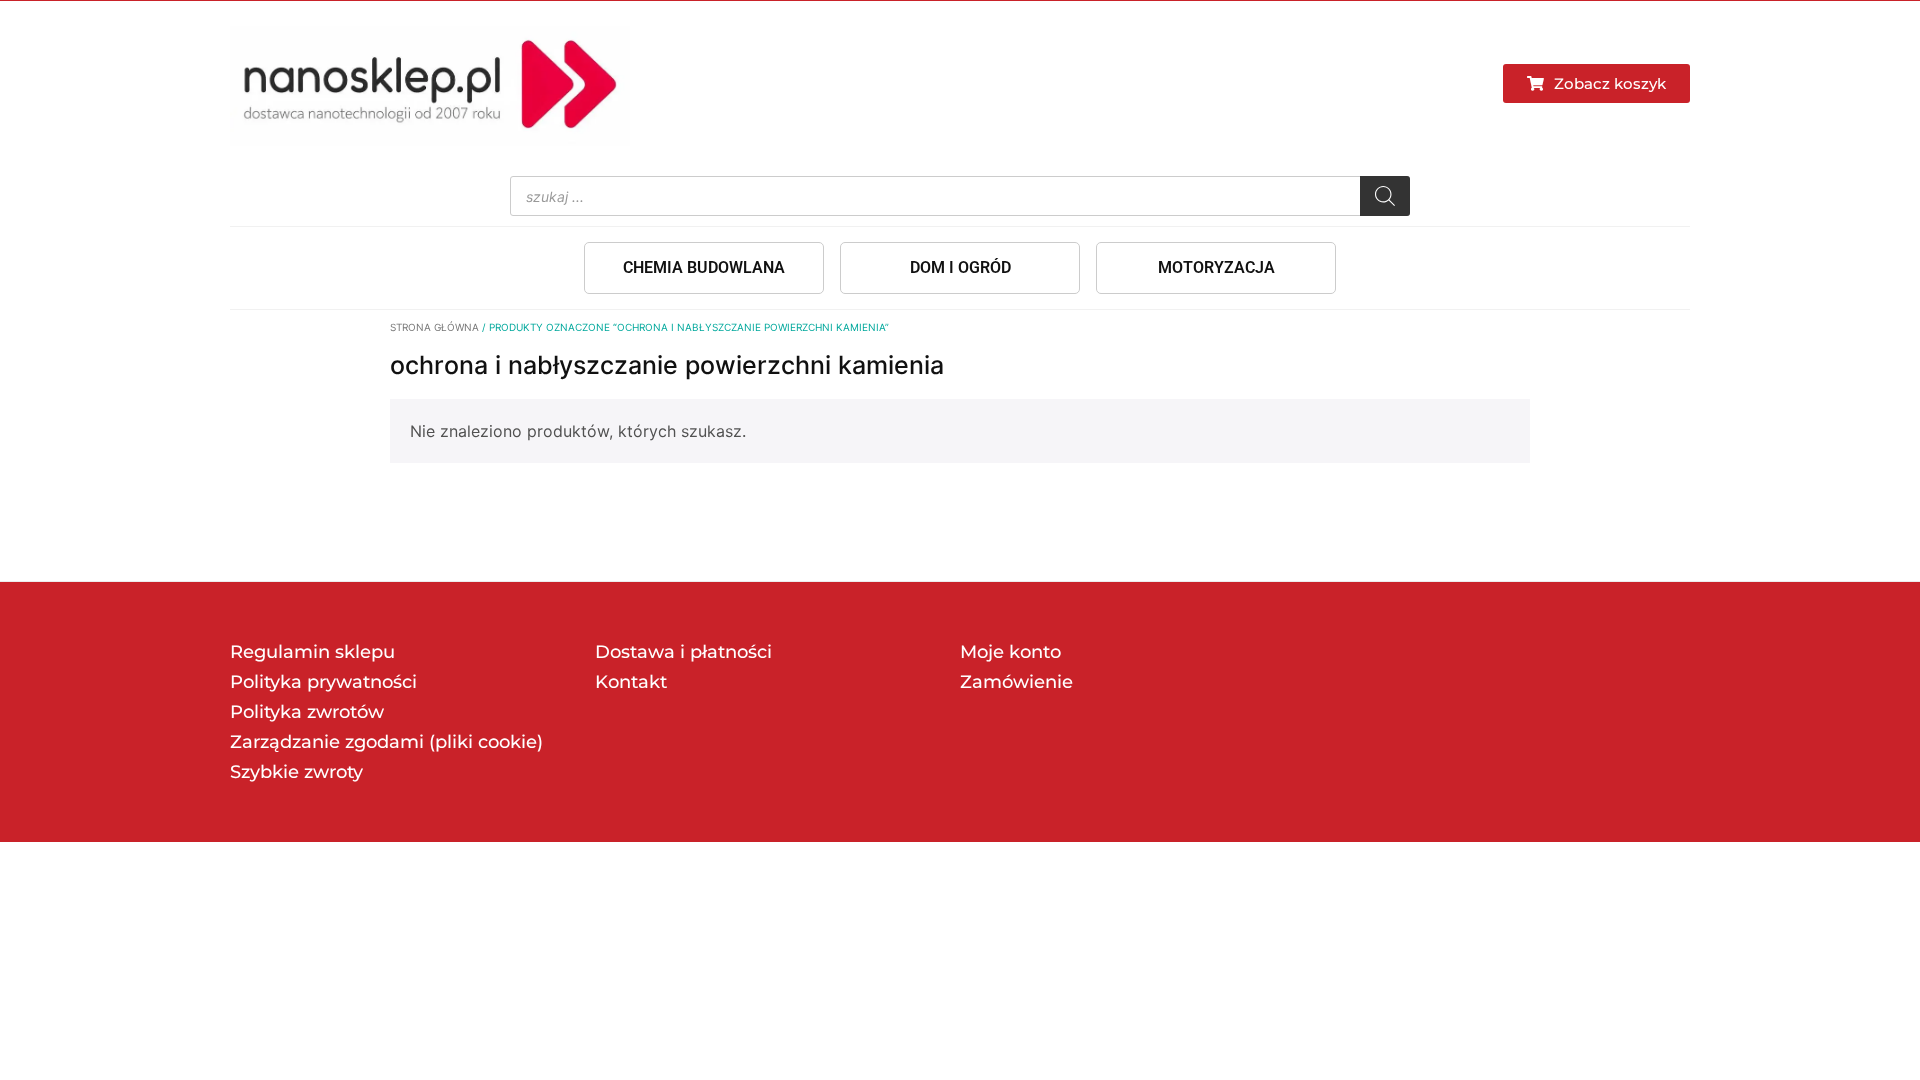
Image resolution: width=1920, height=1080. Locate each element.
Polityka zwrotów (307, 712)
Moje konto (1010, 652)
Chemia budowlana (704, 267)
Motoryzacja (1216, 267)
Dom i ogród (960, 267)
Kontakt (631, 682)
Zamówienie (1016, 682)
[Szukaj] (1385, 196)
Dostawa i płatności (683, 652)
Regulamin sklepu (312, 652)
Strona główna (434, 327)
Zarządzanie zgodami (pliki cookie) (386, 742)
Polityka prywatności (323, 682)
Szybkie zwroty (296, 772)
